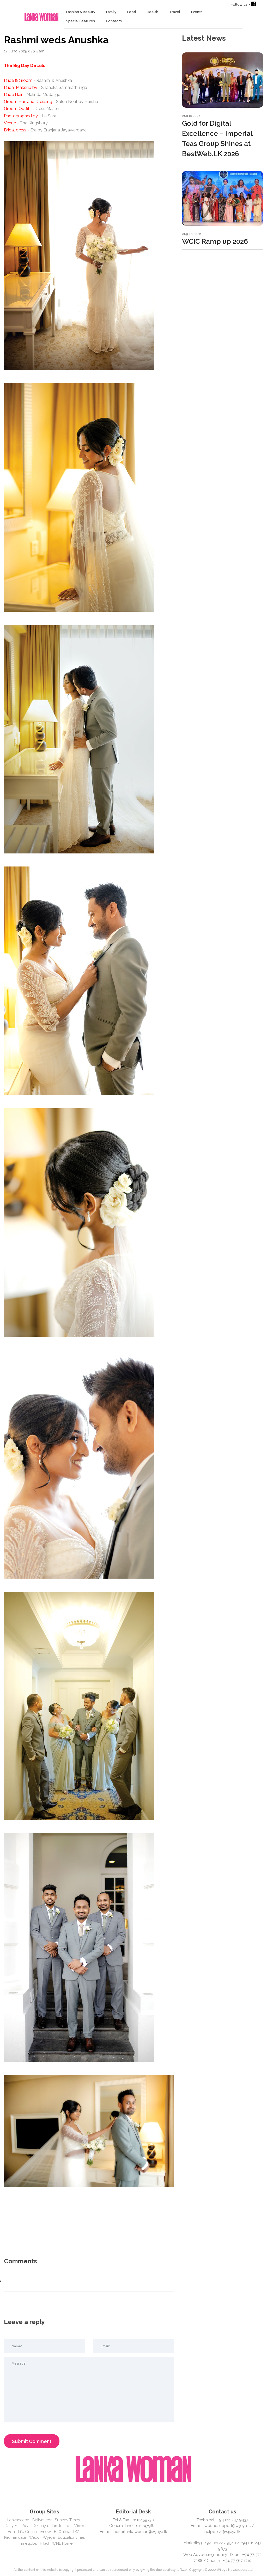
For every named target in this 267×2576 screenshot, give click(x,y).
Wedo (34, 2537)
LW (76, 2532)
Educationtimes (71, 2537)
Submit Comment (32, 2441)
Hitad (44, 2543)
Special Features (81, 21)
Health (153, 12)
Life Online (27, 2532)
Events (197, 12)
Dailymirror (42, 2520)
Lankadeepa (18, 2520)
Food (132, 12)
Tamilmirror (61, 2526)
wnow (45, 2532)
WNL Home (62, 2543)
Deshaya (40, 2526)
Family (111, 12)
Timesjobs (28, 2543)
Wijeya (49, 2537)
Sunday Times (67, 2520)
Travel (175, 12)
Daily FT (12, 2526)
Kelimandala (15, 2537)
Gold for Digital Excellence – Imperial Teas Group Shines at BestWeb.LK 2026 (217, 139)
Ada (26, 2526)
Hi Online (62, 2532)
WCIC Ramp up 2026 (215, 241)
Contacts (114, 21)
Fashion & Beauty (81, 12)
